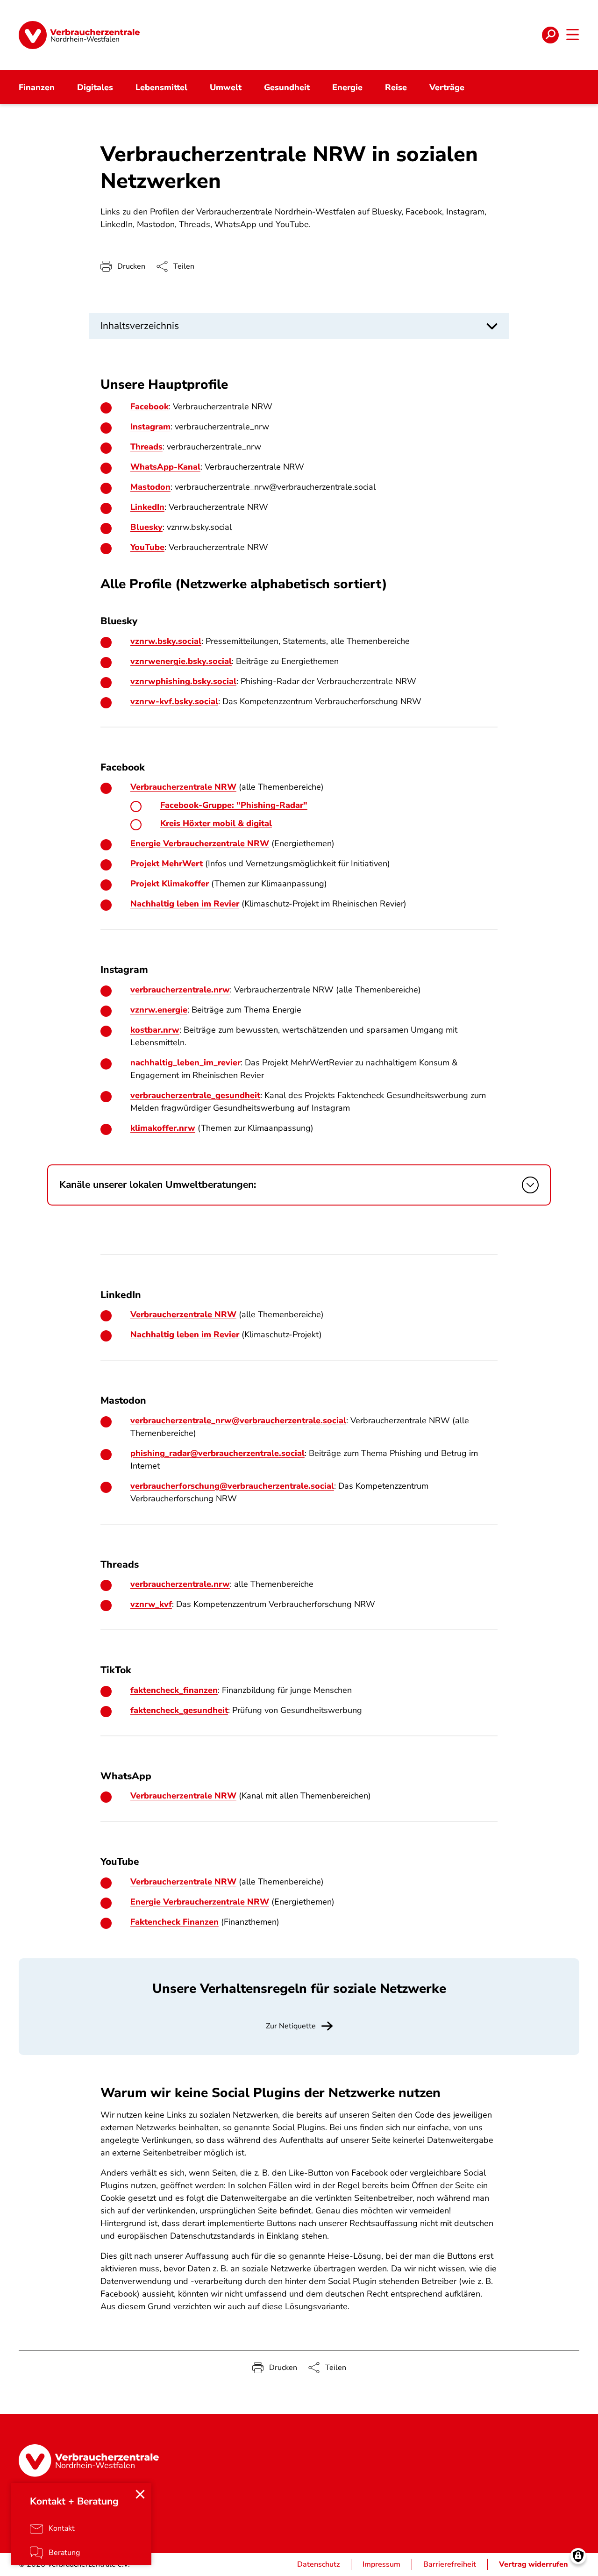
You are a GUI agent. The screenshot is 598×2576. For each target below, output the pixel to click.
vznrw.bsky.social (166, 641)
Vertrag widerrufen (534, 2564)
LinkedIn (147, 507)
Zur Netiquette (291, 2026)
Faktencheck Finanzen (174, 1922)
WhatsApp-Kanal (165, 467)
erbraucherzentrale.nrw (182, 990)
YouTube (147, 547)
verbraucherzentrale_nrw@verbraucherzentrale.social (238, 1420)
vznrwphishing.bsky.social (183, 681)
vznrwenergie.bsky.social (181, 661)
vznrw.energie (159, 1010)
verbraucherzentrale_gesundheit (195, 1095)
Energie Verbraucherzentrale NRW (200, 843)
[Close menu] (140, 2494)
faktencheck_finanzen (174, 1690)
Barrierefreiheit (450, 2564)
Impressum (381, 2564)
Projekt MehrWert (167, 863)
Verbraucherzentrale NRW (183, 787)
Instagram (150, 427)
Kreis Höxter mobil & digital (216, 823)
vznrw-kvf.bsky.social (174, 701)
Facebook (149, 407)
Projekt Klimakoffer (170, 884)
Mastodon (150, 487)
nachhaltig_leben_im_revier (185, 1063)
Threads (146, 447)
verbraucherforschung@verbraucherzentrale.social (232, 1486)
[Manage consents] (578, 2556)
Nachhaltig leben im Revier (185, 904)
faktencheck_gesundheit (179, 1710)
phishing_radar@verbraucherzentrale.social (217, 1453)
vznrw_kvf (151, 1604)
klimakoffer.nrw (163, 1128)
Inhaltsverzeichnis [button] (140, 326)
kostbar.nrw (155, 1030)
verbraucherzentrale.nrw (180, 1584)
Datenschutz (318, 2564)
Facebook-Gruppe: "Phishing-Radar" (234, 805)
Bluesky (146, 527)
